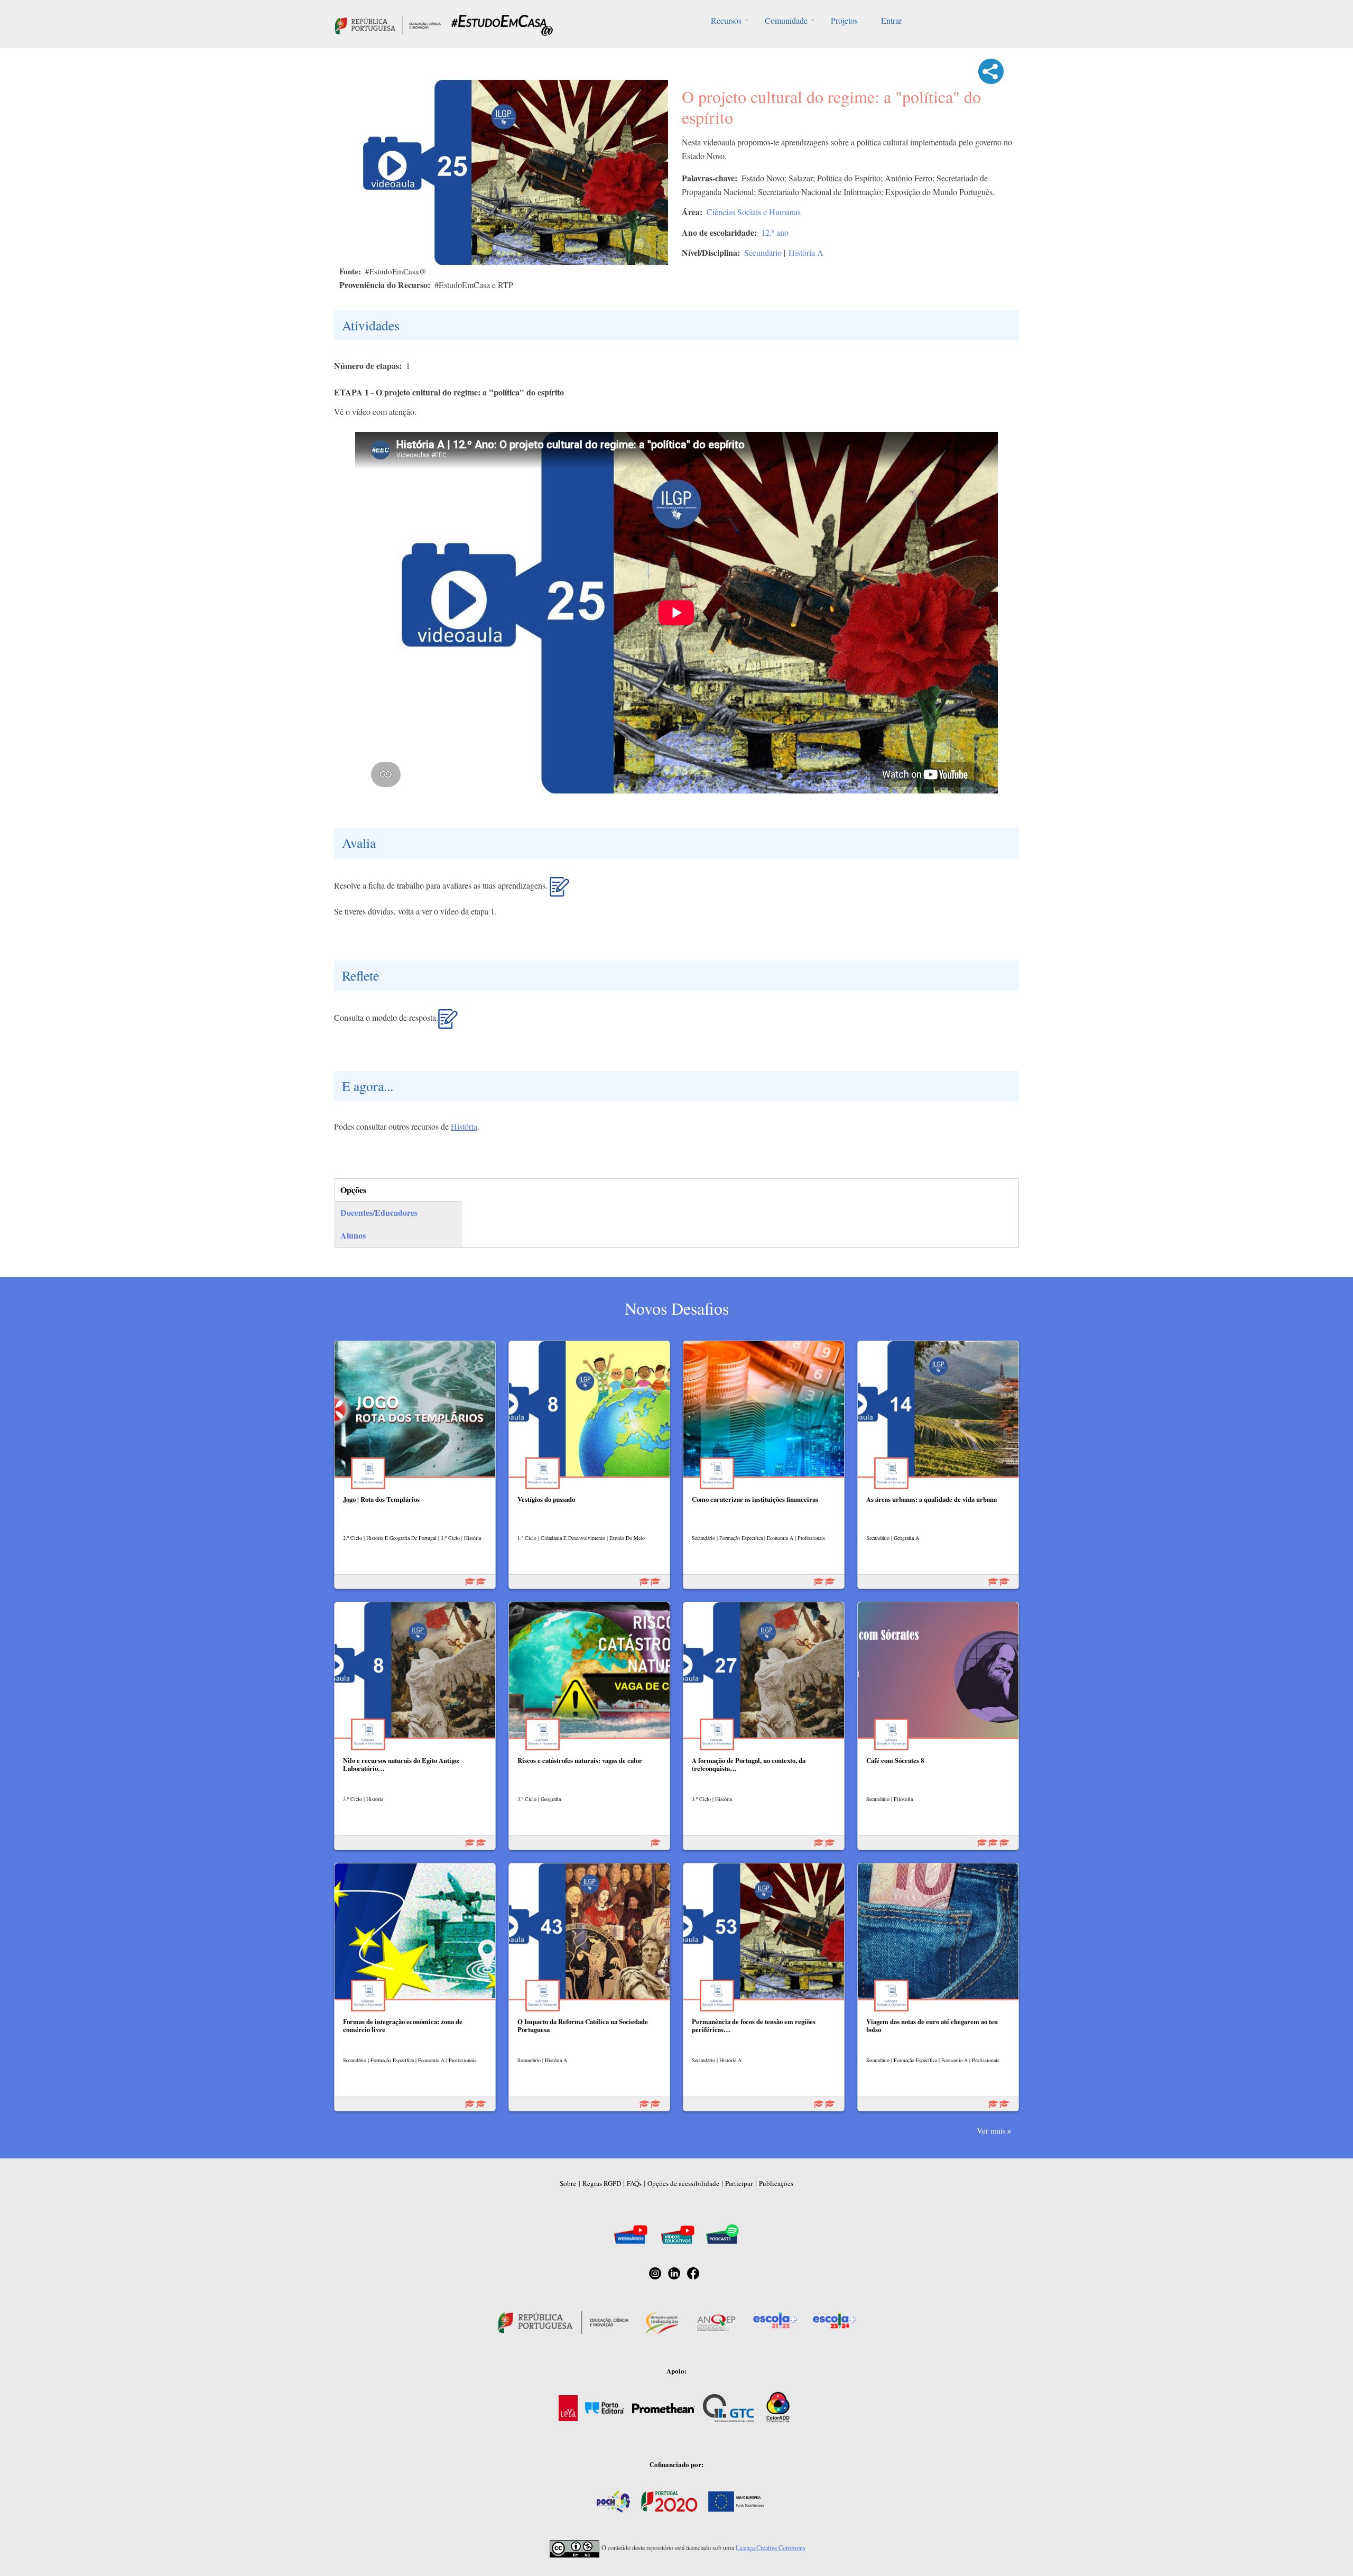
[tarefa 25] (559, 891)
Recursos (726, 20)
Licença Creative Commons (771, 2547)
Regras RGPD (602, 2183)
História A (806, 252)
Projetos (844, 20)
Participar (739, 2183)
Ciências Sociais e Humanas (754, 212)
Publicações (776, 2183)
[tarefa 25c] (448, 1023)
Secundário (763, 252)
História (464, 1126)
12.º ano (775, 232)
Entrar (891, 20)
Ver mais (991, 2130)
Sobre (568, 2183)
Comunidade (786, 20)
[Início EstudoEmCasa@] (388, 24)
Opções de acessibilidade (683, 2183)
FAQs (634, 2183)
